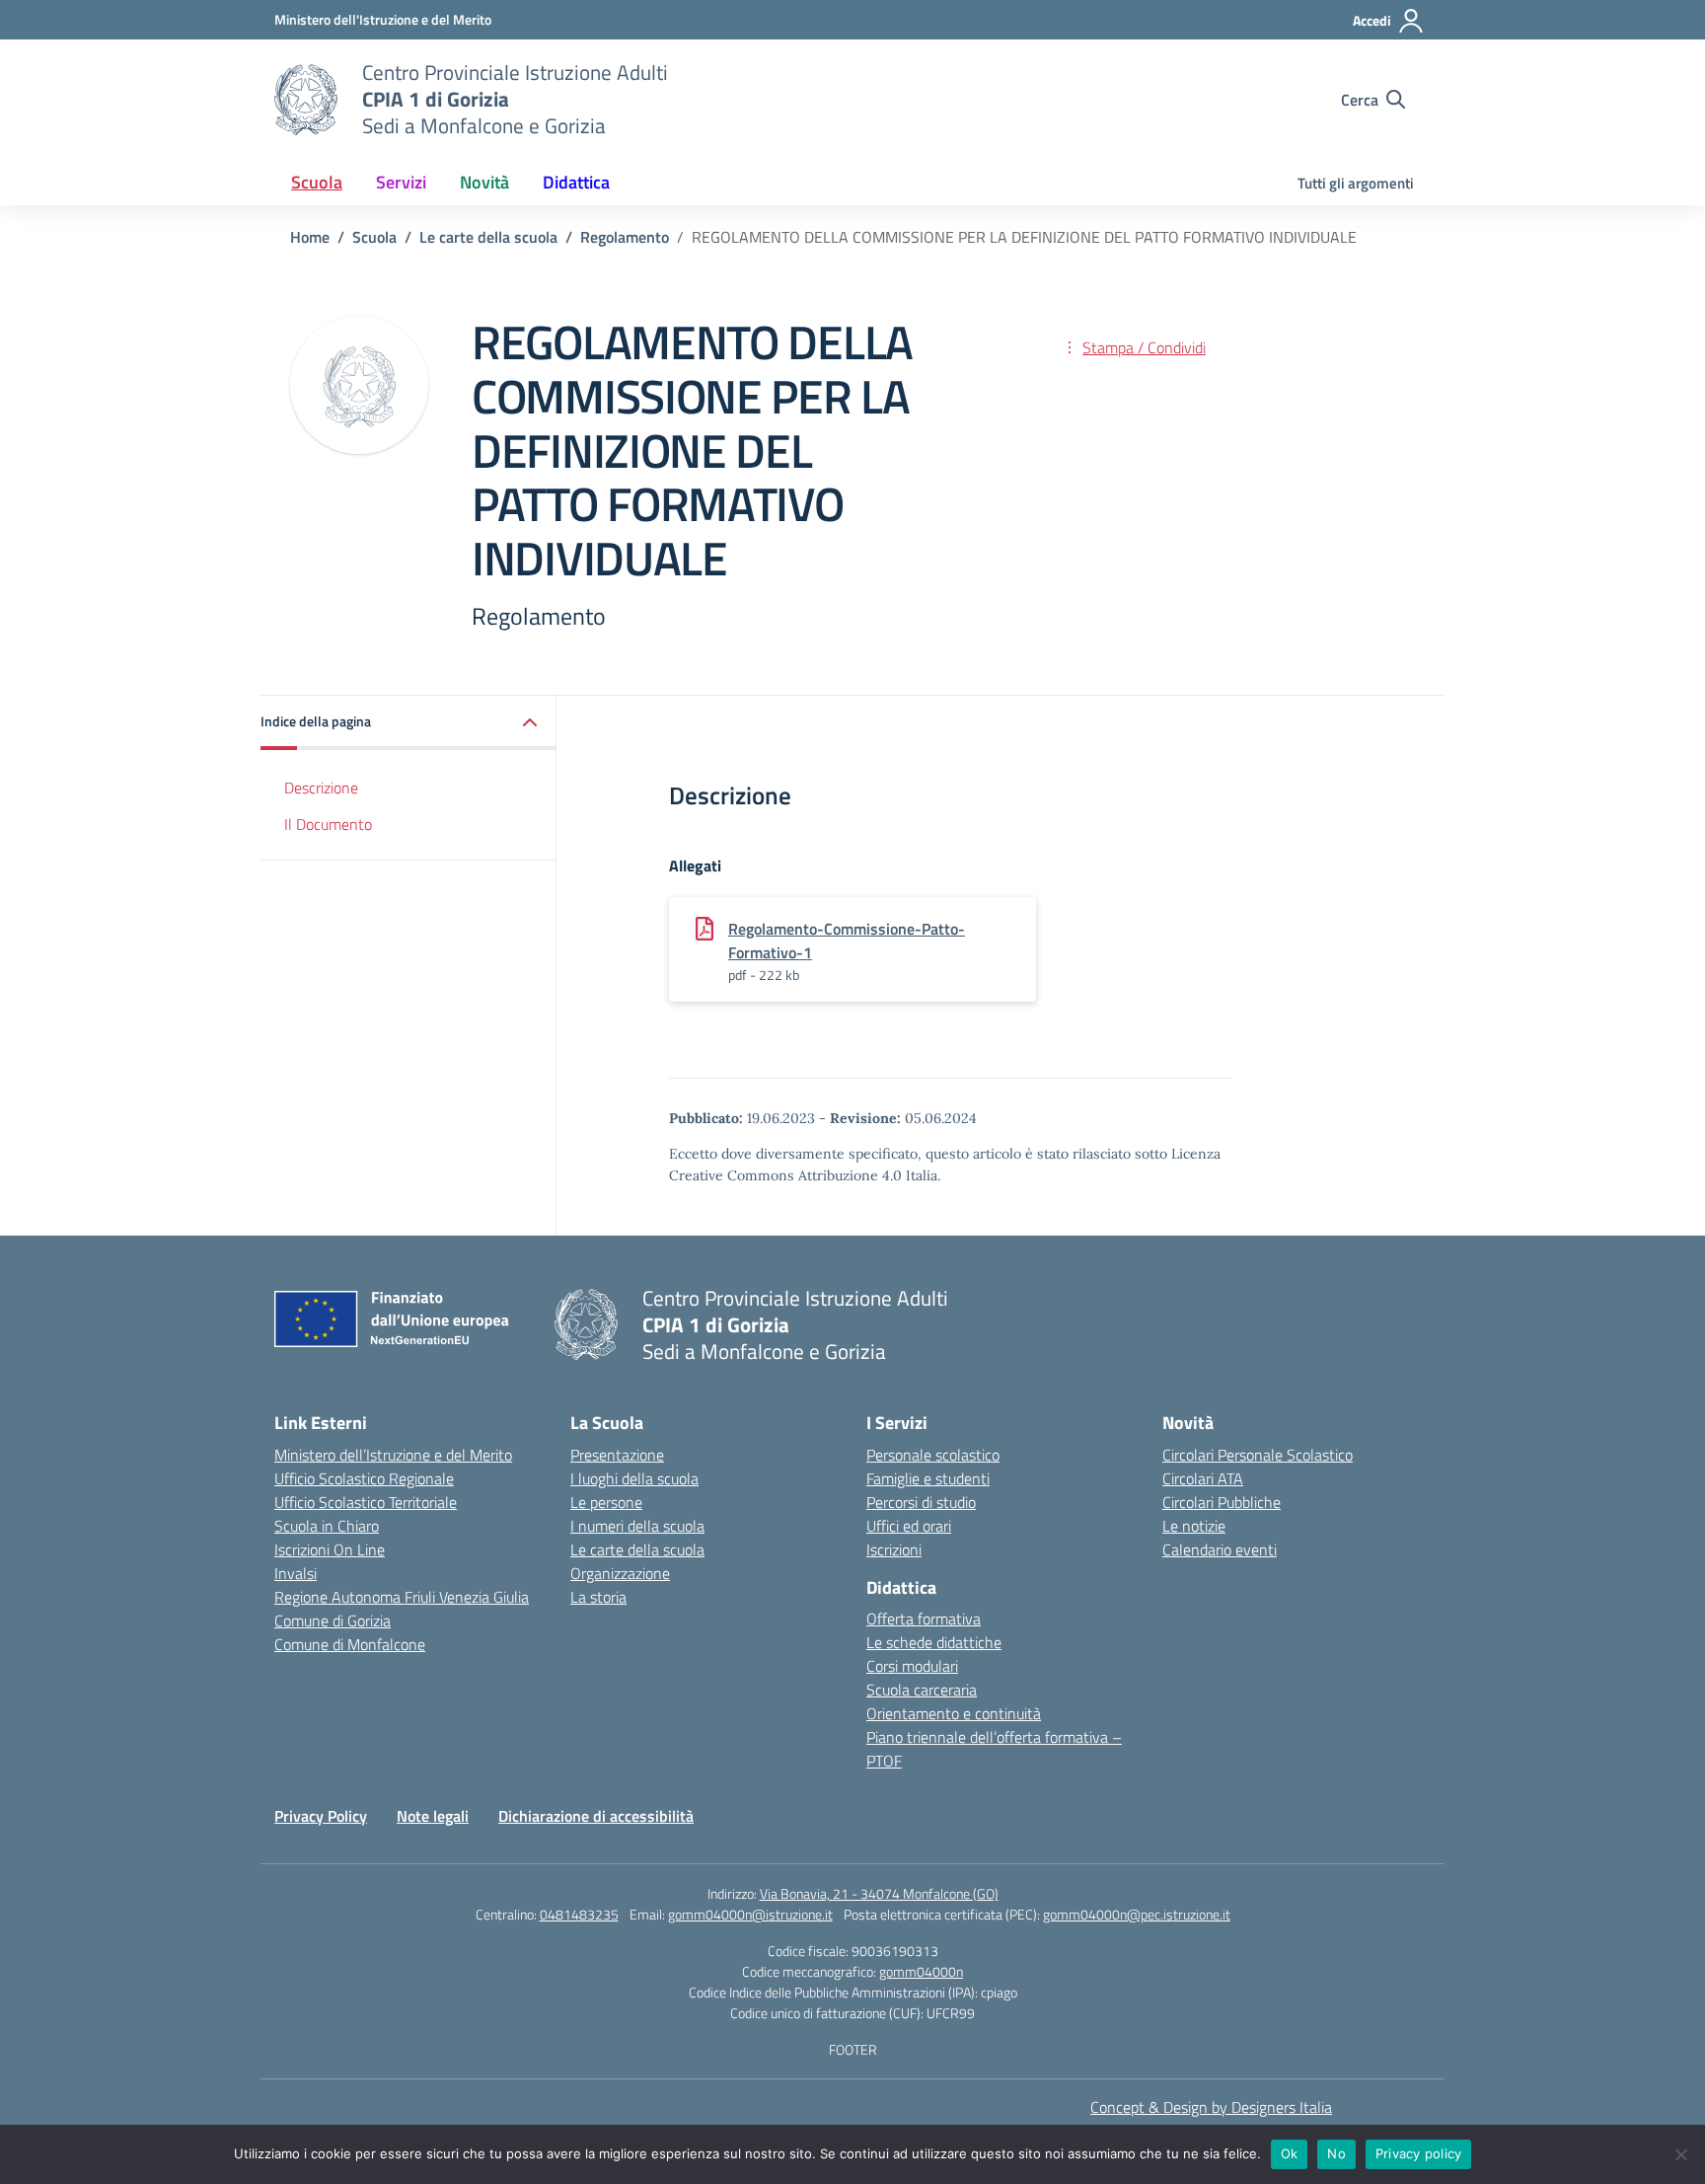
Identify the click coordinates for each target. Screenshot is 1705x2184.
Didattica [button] (576, 182)
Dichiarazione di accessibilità (596, 1816)
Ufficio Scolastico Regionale (364, 1478)
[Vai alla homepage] (306, 100)
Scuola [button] (317, 182)
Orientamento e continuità (954, 1713)
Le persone (606, 1502)
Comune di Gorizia (333, 1620)
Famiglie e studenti (928, 1478)
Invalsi (296, 1573)
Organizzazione (620, 1573)
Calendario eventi (1220, 1549)
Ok (1290, 2153)
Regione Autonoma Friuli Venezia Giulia (402, 1597)
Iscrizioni (894, 1549)
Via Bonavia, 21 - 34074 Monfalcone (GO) (879, 1893)
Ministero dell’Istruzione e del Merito (393, 1455)
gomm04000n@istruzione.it (750, 1914)
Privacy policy (1419, 2153)
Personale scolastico (933, 1455)
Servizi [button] (401, 182)
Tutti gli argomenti (1356, 183)
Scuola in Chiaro (327, 1526)
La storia (598, 1597)
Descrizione (321, 788)
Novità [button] (484, 182)
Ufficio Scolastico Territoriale (366, 1502)
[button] (408, 723)
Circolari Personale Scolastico (1258, 1455)
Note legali (433, 1816)
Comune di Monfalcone (350, 1644)
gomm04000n (921, 1971)
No (1336, 2153)
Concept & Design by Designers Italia (1211, 2107)
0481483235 (579, 1914)
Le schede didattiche (934, 1642)
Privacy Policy (321, 1816)
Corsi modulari (912, 1666)
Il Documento (328, 824)
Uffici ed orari (909, 1526)
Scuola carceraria (922, 1690)
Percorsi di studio (921, 1502)
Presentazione (617, 1455)
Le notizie (1194, 1526)
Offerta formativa (924, 1619)
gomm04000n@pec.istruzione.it (1137, 1914)
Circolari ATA (1203, 1478)
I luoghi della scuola (634, 1478)
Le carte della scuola (637, 1549)
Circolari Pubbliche (1222, 1502)
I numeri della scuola (637, 1526)
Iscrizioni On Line (330, 1549)
